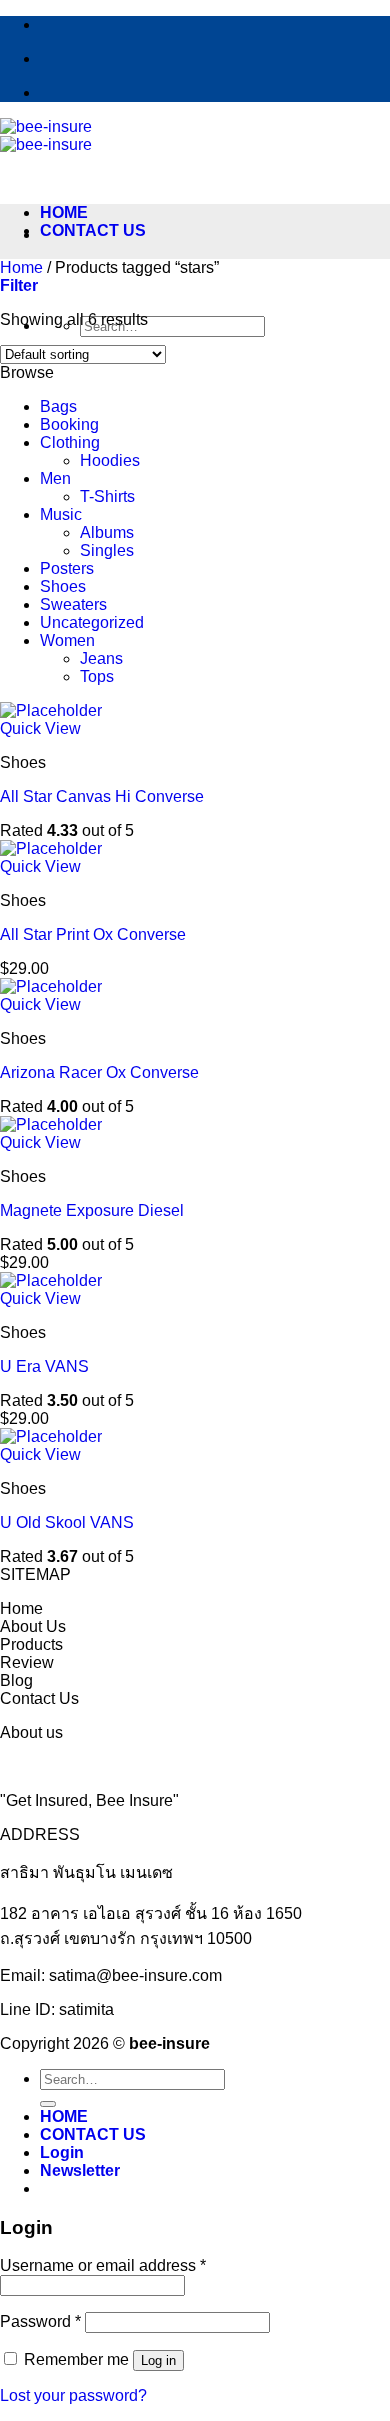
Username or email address (103, 2265)
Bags (58, 406)
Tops (97, 676)
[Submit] (48, 2104)
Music (61, 514)
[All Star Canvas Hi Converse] (51, 710)
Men (55, 478)
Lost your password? (73, 2395)
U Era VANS (44, 1366)
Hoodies (110, 460)
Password (40, 2321)
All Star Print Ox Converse (93, 934)
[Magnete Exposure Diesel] (51, 1124)
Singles (107, 550)
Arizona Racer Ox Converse (99, 1072)
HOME (64, 212)
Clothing (70, 442)
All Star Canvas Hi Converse (102, 796)
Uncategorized (92, 622)
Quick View (40, 728)
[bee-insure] (46, 135)
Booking (69, 424)
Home (21, 267)
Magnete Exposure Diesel (92, 1210)
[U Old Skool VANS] (51, 1436)
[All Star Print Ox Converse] (51, 848)
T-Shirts (107, 496)
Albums (107, 532)
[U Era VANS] (51, 1280)
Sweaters (73, 604)
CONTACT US (93, 230)
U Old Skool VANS (67, 1522)
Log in (158, 2360)
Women (67, 640)
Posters (67, 568)
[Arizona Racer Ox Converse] (51, 986)
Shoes (63, 586)
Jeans (101, 658)
